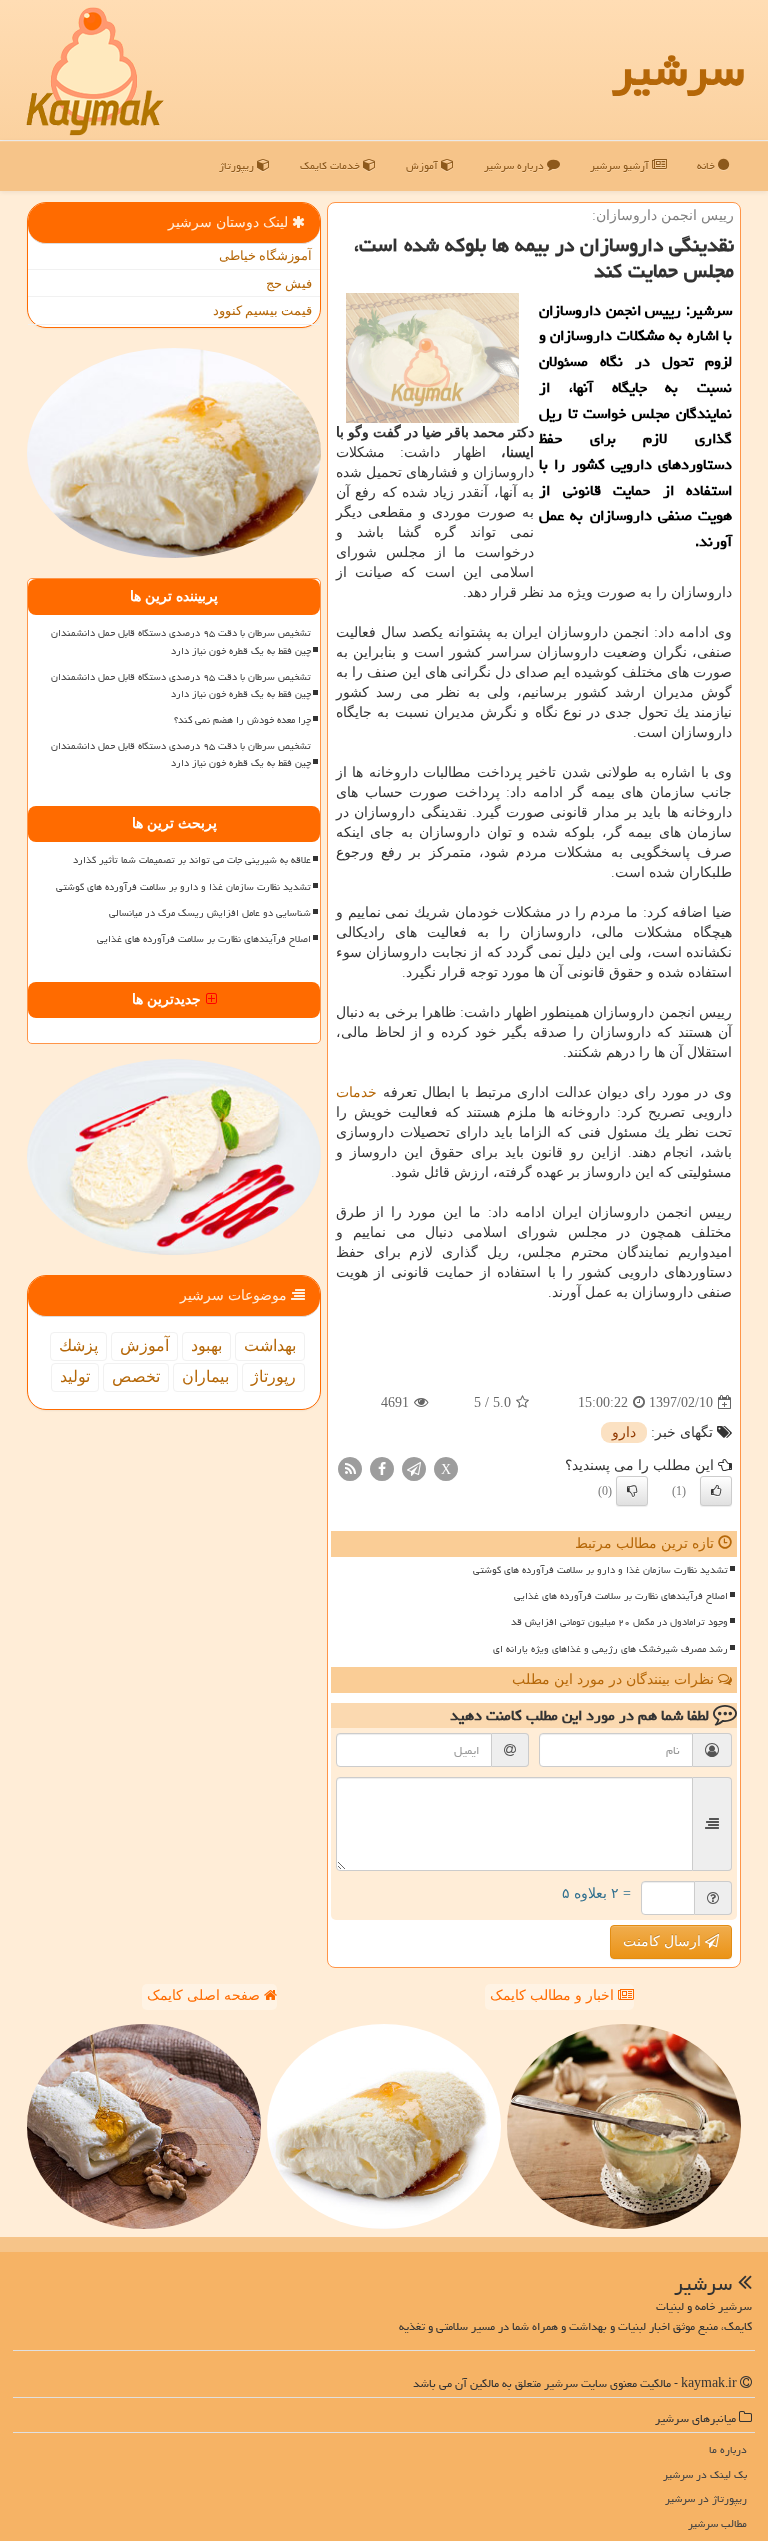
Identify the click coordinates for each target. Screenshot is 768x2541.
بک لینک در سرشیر (705, 2474)
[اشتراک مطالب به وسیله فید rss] (350, 1468)
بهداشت (270, 1345)
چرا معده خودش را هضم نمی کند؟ (242, 720)
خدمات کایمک (331, 165)
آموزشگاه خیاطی (265, 255)
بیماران (205, 1376)
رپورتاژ (273, 1376)
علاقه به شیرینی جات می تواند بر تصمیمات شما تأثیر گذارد (192, 860)
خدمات (356, 1092)
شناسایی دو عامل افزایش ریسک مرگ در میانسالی (210, 913)
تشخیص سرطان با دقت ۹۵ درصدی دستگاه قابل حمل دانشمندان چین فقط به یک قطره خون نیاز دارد (181, 641)
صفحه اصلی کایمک (205, 1995)
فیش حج (289, 283)
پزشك (78, 1345)
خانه (707, 165)
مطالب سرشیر (717, 2523)
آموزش (423, 165)
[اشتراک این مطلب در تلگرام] (414, 1468)
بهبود (206, 1345)
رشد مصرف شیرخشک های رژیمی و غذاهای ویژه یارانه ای (610, 1649)
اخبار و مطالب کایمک (554, 1995)
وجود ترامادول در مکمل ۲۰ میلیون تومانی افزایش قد (619, 1622)
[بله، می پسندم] (716, 1491)
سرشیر (678, 70)
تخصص (136, 1376)
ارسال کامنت (664, 1941)
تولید (75, 1376)
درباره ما (728, 2449)
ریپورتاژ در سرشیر (706, 2498)
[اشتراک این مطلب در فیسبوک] (382, 1468)
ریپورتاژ (238, 165)
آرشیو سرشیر (621, 165)
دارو (624, 1432)
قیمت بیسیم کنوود (262, 310)
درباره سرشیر (515, 165)
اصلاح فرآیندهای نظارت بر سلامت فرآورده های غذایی (621, 1596)
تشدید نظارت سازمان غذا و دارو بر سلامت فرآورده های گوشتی (600, 1570)
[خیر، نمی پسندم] (632, 1491)
